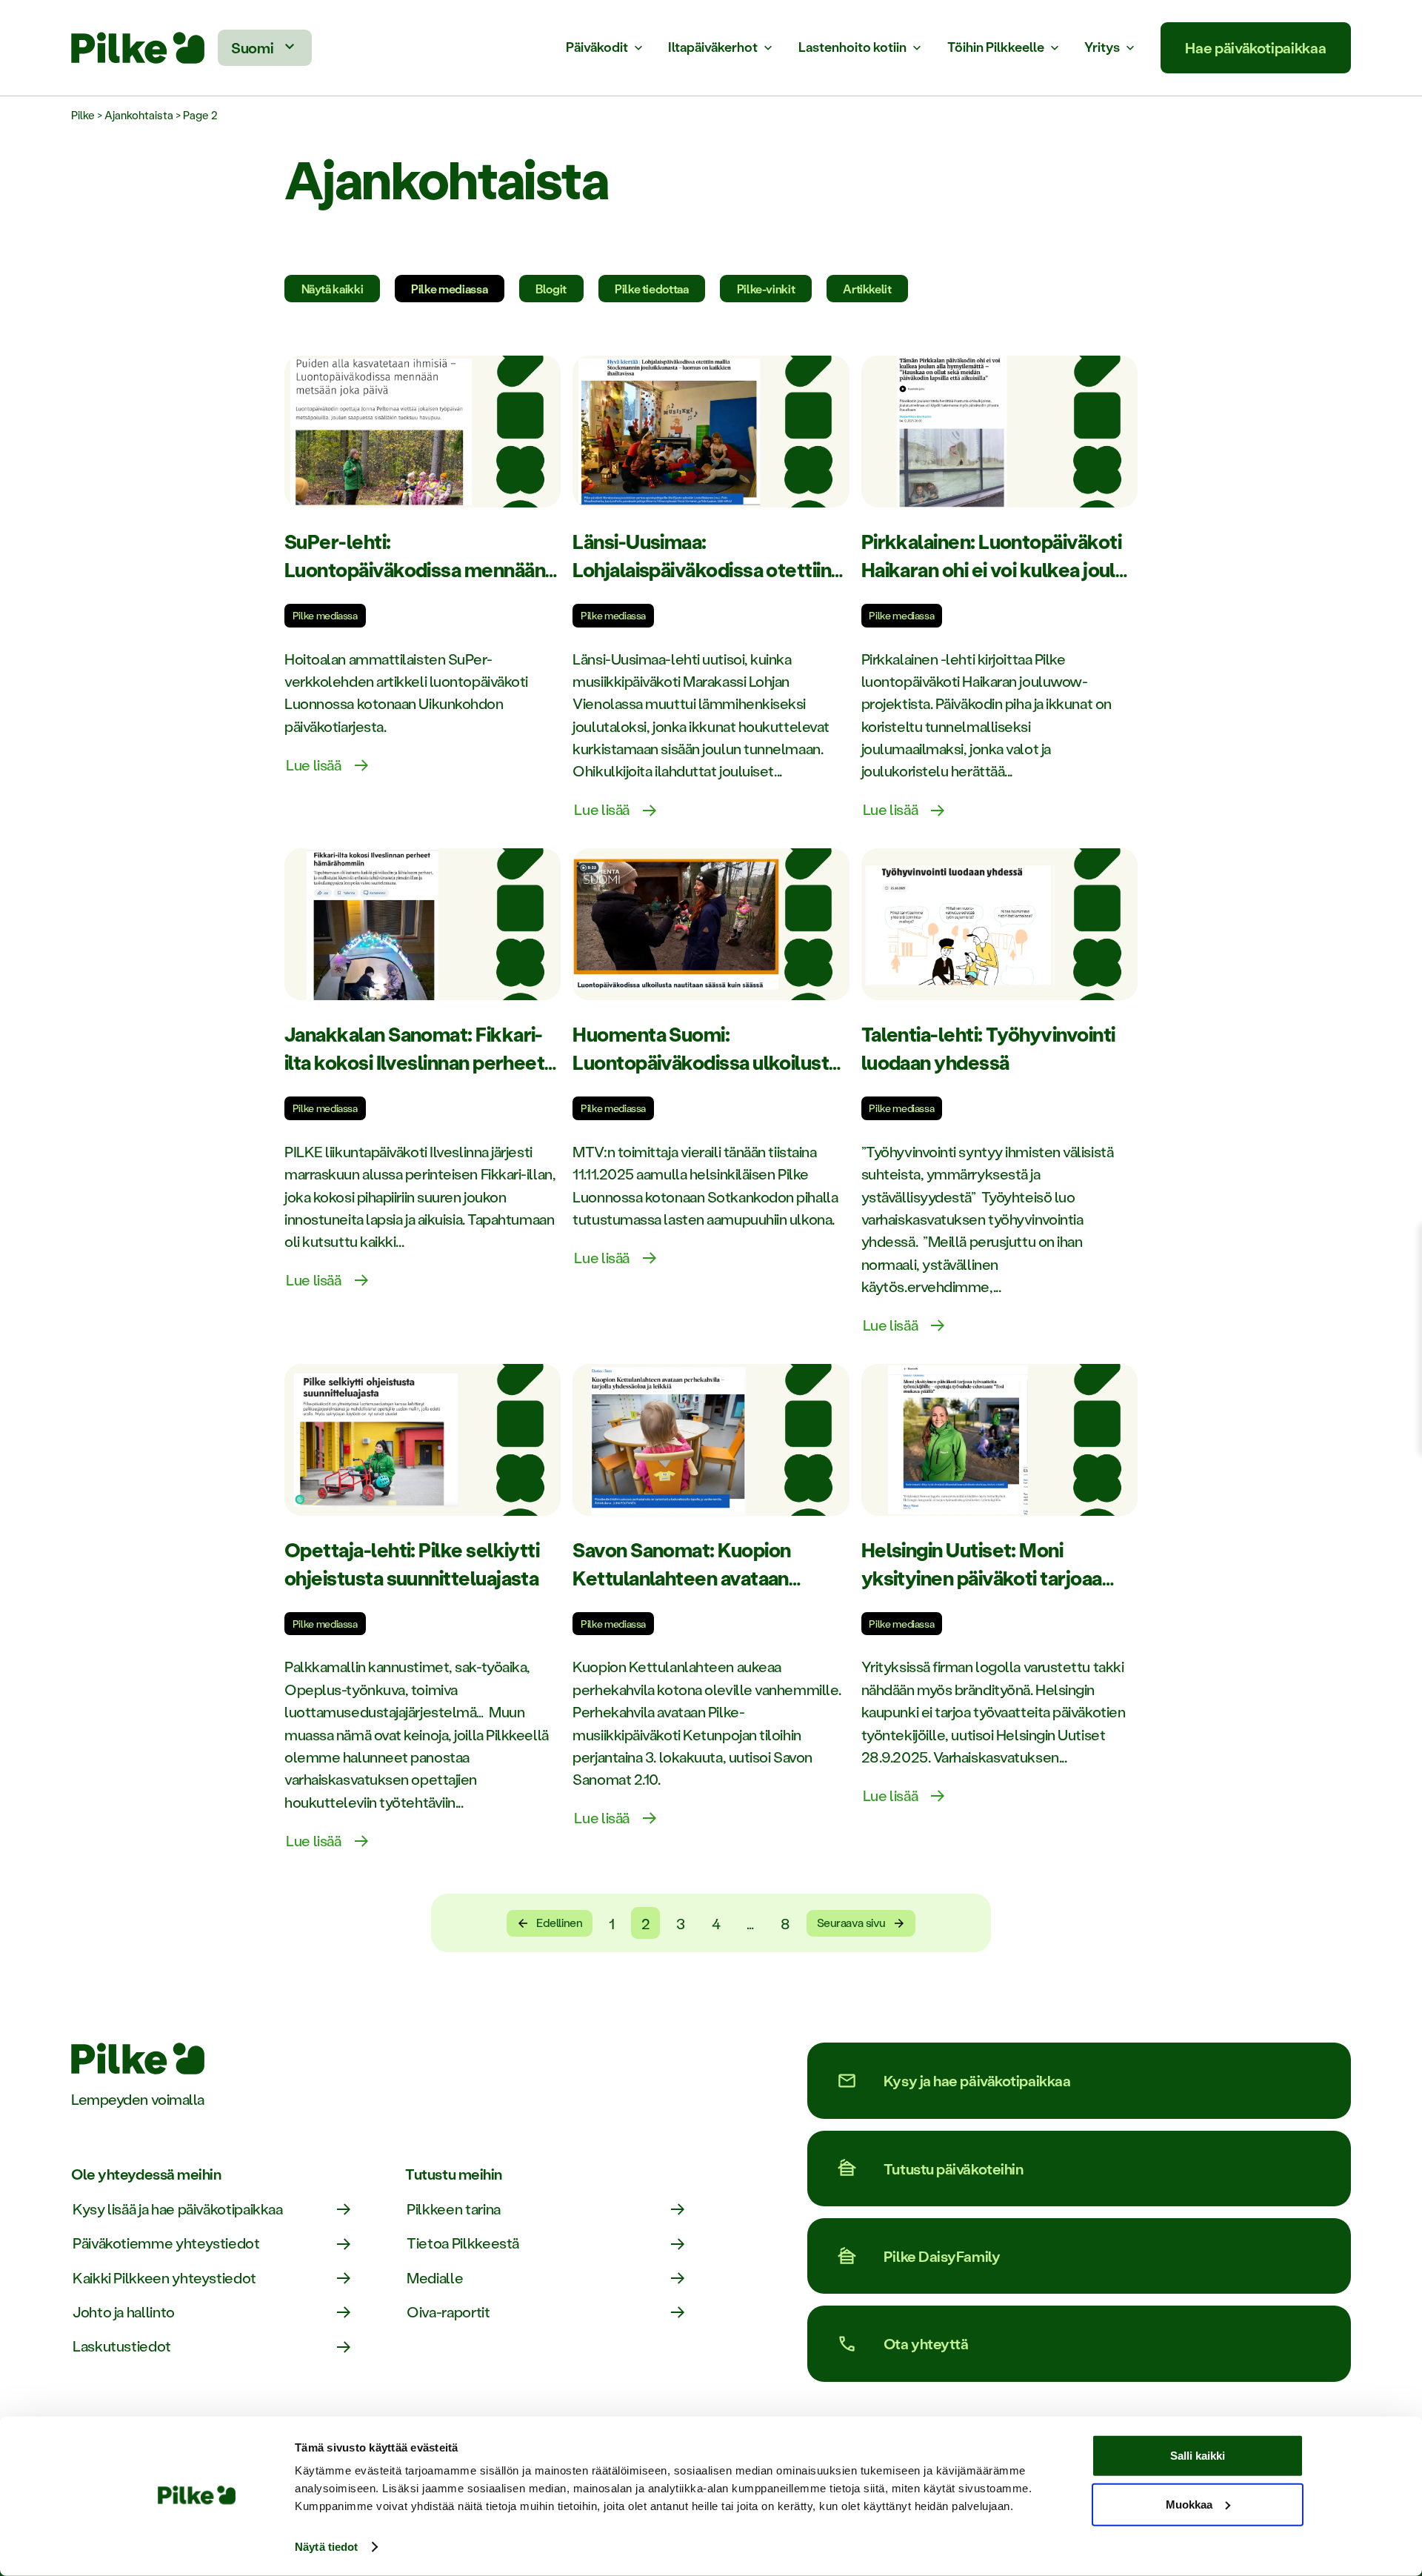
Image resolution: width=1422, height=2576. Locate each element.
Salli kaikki (1198, 2456)
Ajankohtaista (139, 115)
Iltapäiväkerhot (713, 48)
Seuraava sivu (851, 1923)
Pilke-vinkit (766, 289)
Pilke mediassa (449, 289)
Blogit (551, 289)
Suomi (252, 47)
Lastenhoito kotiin (852, 48)
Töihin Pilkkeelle (996, 48)
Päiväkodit (597, 48)
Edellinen (559, 1923)
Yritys (1102, 48)
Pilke (83, 115)
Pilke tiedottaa (652, 289)
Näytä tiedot (326, 2547)
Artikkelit (867, 289)
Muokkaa (1189, 2504)
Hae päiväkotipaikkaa (1255, 47)
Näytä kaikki (333, 289)
